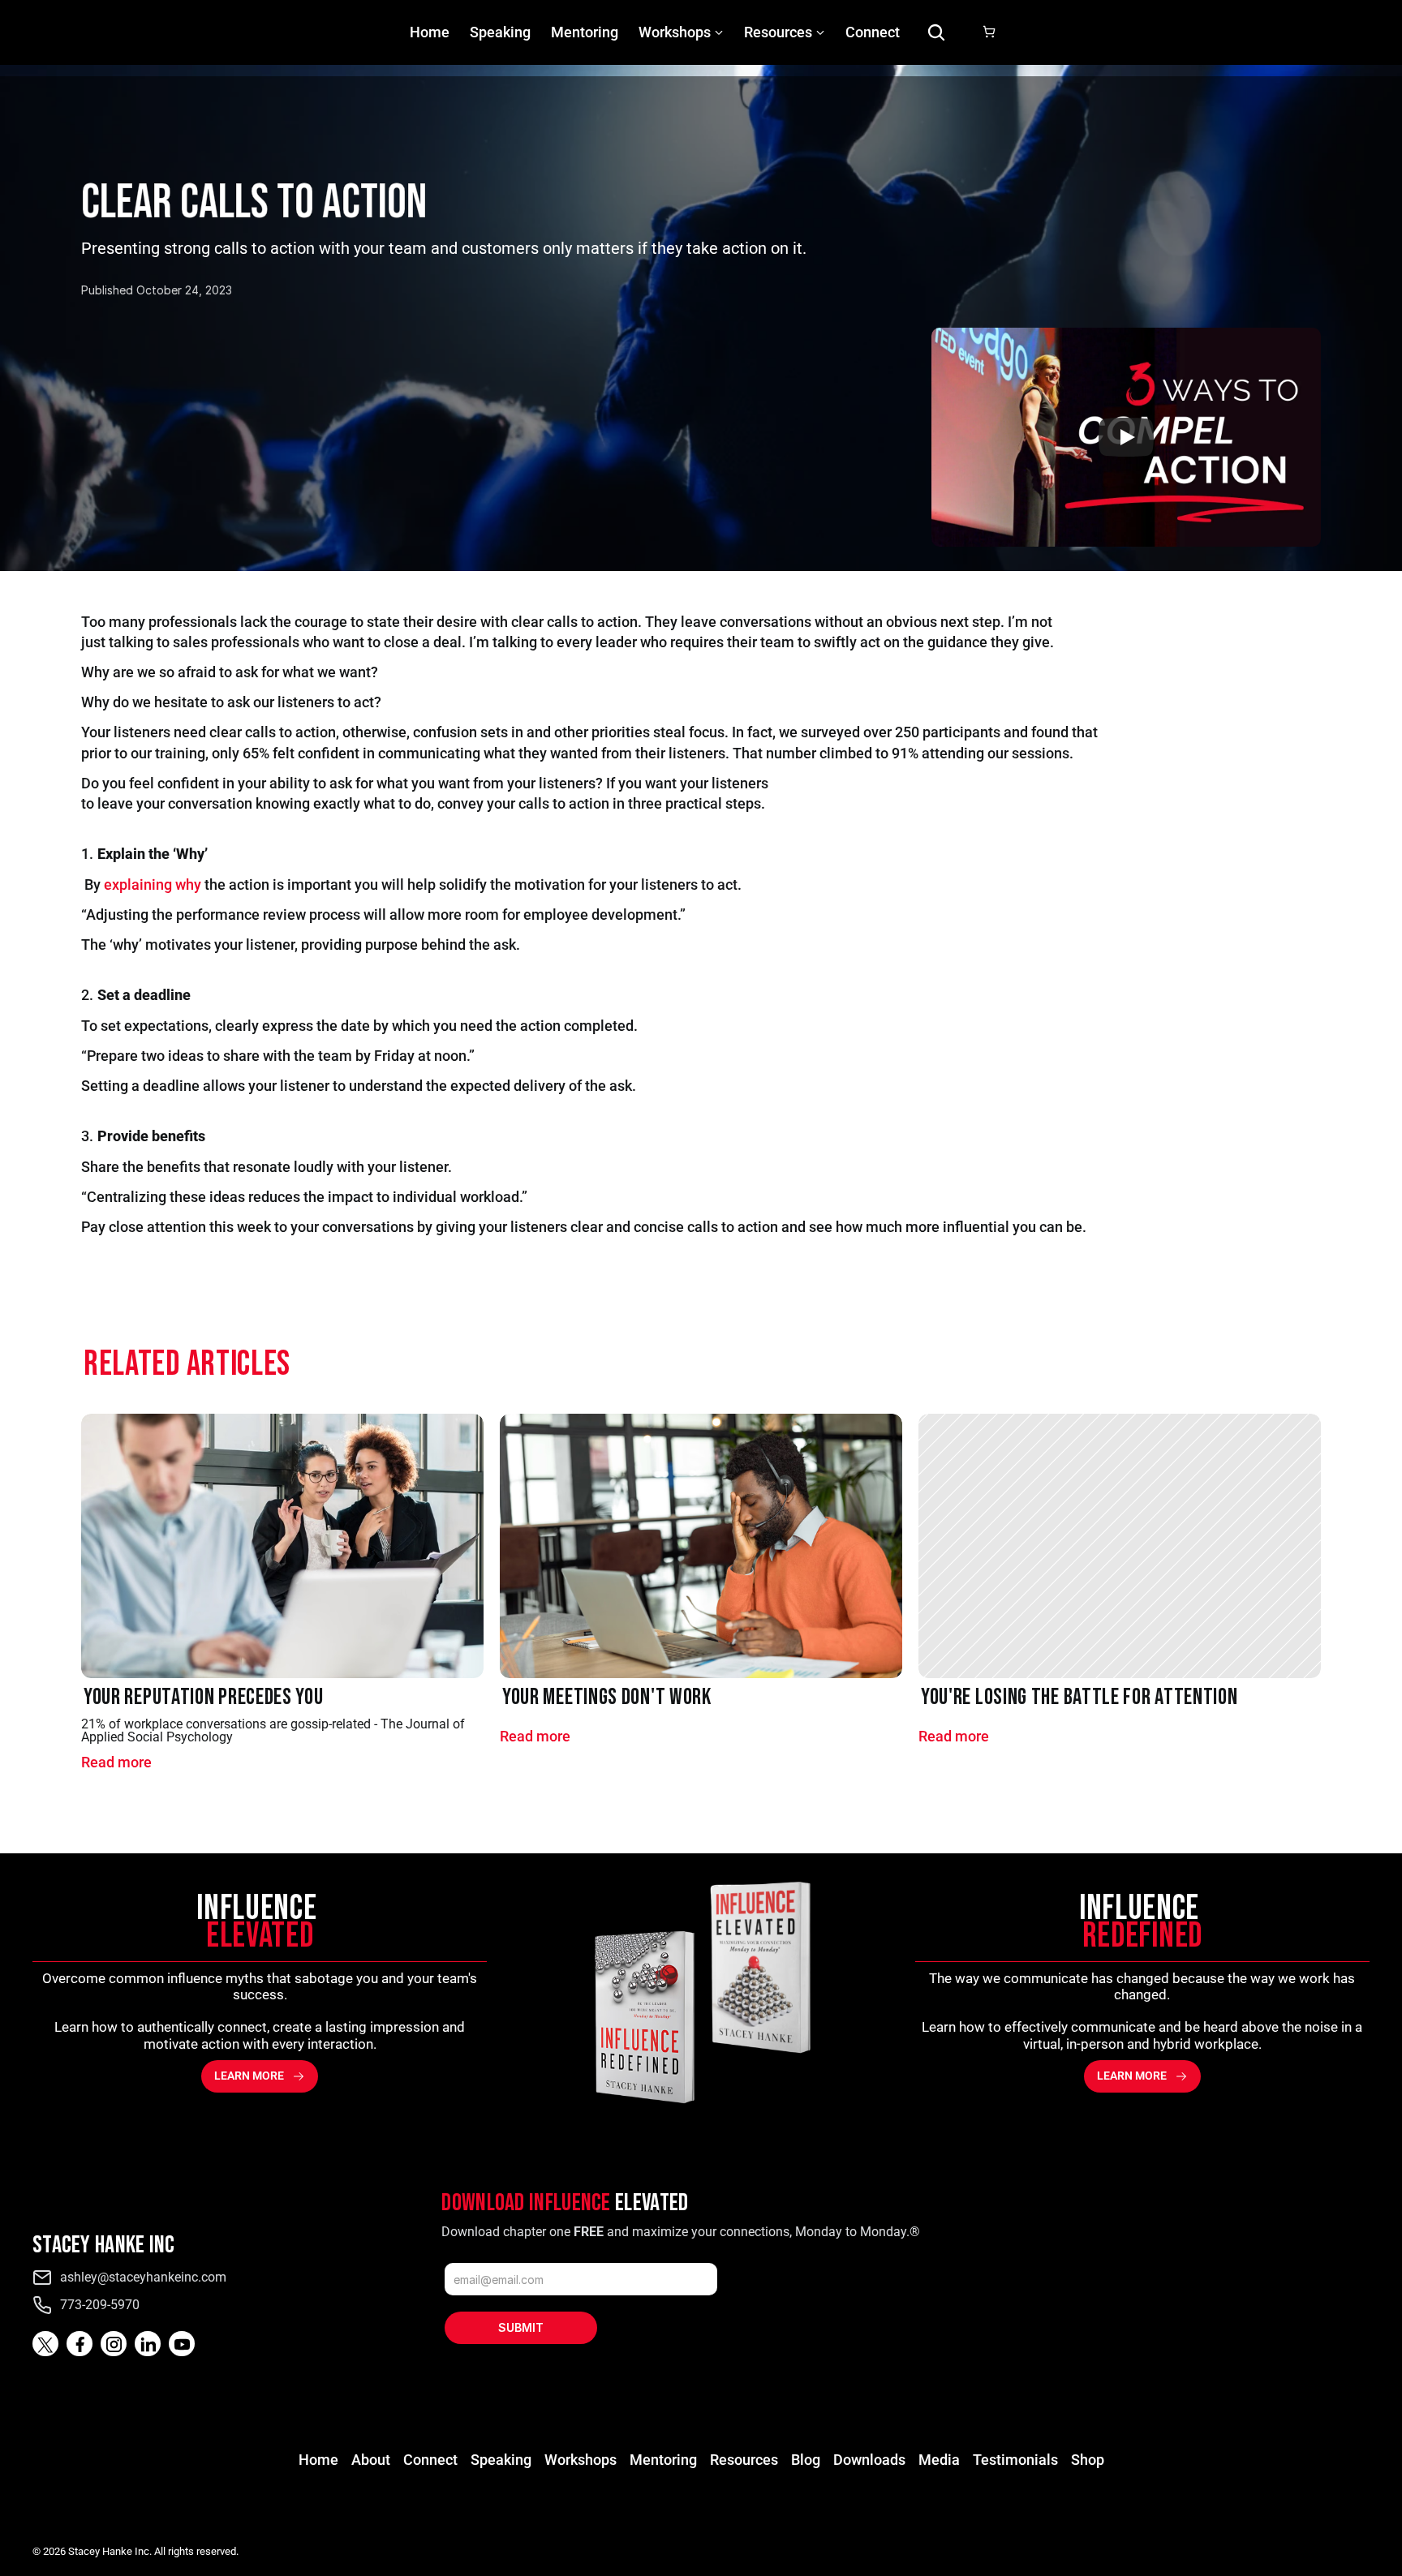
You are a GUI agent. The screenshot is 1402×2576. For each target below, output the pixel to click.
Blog (806, 2460)
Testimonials (1015, 2460)
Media (939, 2460)
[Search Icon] (936, 32)
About (371, 2460)
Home (430, 32)
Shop (1088, 2460)
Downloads (869, 2460)
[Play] (1126, 437)
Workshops (675, 32)
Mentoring (585, 32)
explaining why (153, 884)
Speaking (500, 32)
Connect (873, 32)
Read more (116, 1762)
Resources (744, 2460)
